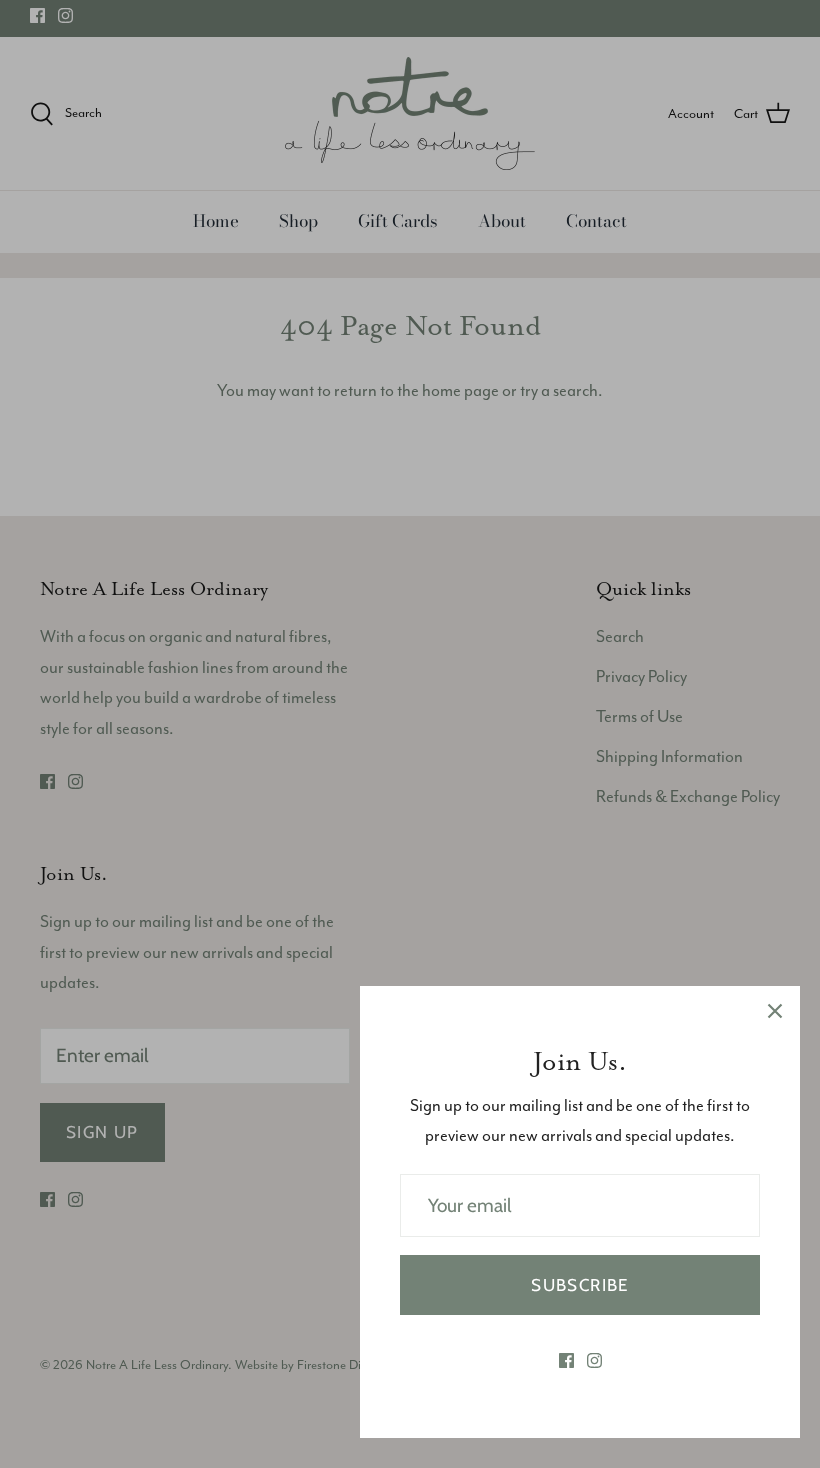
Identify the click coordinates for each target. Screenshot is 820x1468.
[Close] (775, 1011)
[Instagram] (594, 1360)
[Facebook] (566, 1360)
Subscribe (579, 1285)
